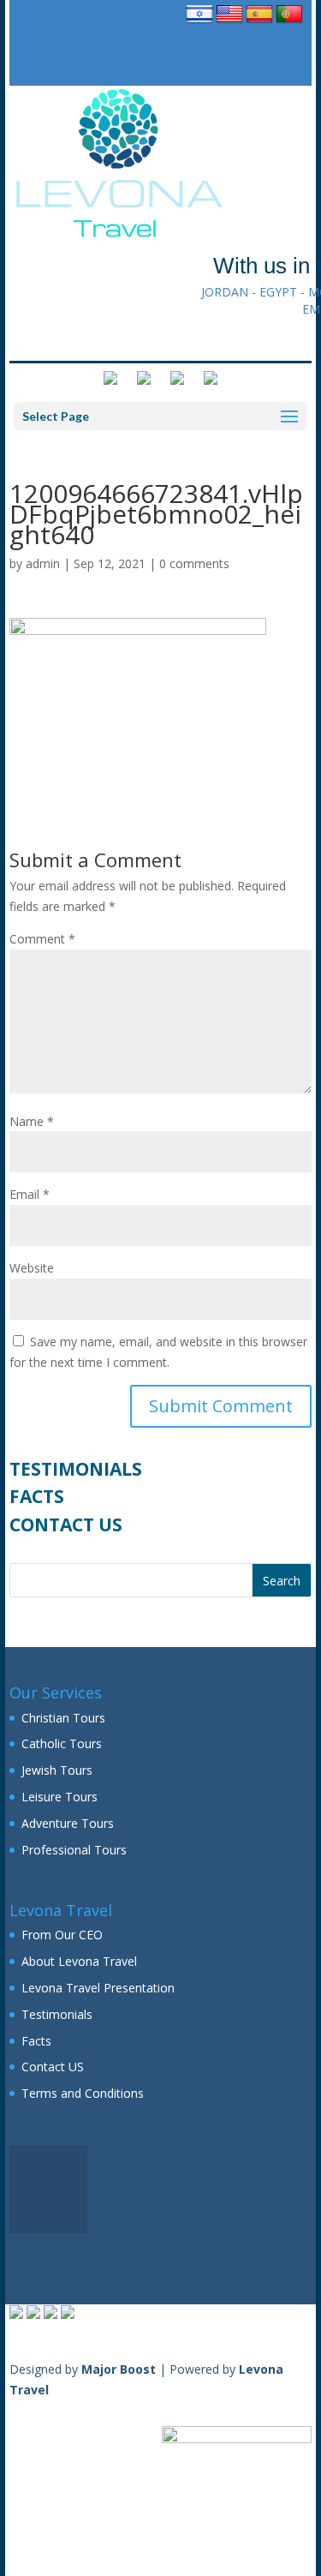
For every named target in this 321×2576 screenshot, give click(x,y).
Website (32, 1268)
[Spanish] (259, 23)
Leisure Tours (59, 1797)
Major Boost (119, 2369)
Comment (42, 939)
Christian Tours (63, 1718)
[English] (229, 23)
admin (43, 563)
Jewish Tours (57, 1770)
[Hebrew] (199, 23)
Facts (37, 1496)
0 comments (194, 563)
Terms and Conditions (83, 2093)
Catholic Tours (62, 1743)
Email (30, 1194)
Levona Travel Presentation (98, 1988)
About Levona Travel (79, 1961)
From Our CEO (62, 1935)
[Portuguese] (289, 23)
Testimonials (76, 1469)
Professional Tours (74, 1850)
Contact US (66, 1525)
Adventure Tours (68, 1823)
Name (32, 1121)
